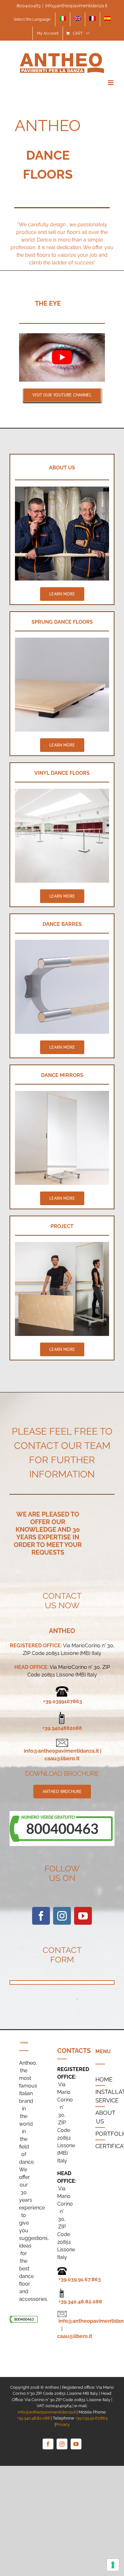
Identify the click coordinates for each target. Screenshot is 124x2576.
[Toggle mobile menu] (111, 83)
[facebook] (41, 1916)
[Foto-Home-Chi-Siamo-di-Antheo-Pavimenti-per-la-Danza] (62, 489)
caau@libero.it (62, 1759)
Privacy (63, 2424)
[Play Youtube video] (62, 357)
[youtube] (83, 1916)
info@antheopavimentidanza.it (76, 6)
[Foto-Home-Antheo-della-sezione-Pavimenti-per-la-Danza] (62, 640)
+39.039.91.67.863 (80, 2279)
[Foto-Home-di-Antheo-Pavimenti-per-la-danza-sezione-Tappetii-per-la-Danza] (62, 791)
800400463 (28, 6)
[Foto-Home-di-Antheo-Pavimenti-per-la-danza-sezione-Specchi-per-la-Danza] (62, 1093)
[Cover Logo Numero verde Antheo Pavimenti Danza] (62, 1813)
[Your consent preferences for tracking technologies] (113, 2565)
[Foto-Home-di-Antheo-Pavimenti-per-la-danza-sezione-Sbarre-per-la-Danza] (62, 942)
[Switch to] (63, 19)
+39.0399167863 (63, 1701)
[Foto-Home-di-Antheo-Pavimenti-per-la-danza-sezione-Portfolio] (62, 1244)
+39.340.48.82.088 (80, 2302)
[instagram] (62, 1916)
